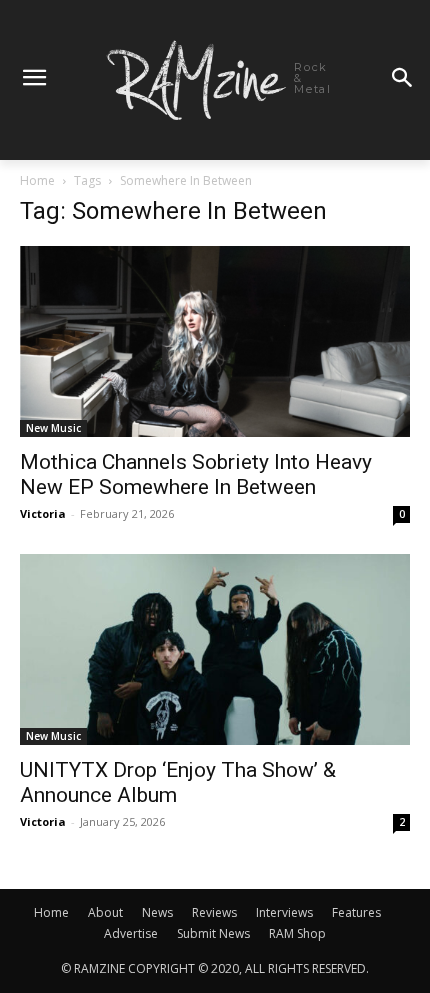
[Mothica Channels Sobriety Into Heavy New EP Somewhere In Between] (215, 341)
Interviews (284, 912)
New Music (53, 428)
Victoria (43, 513)
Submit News (213, 933)
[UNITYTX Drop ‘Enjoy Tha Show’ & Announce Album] (215, 649)
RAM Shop (297, 933)
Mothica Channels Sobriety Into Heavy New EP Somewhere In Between (196, 474)
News (157, 912)
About (105, 912)
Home (37, 180)
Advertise (131, 933)
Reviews (214, 912)
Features (356, 912)
